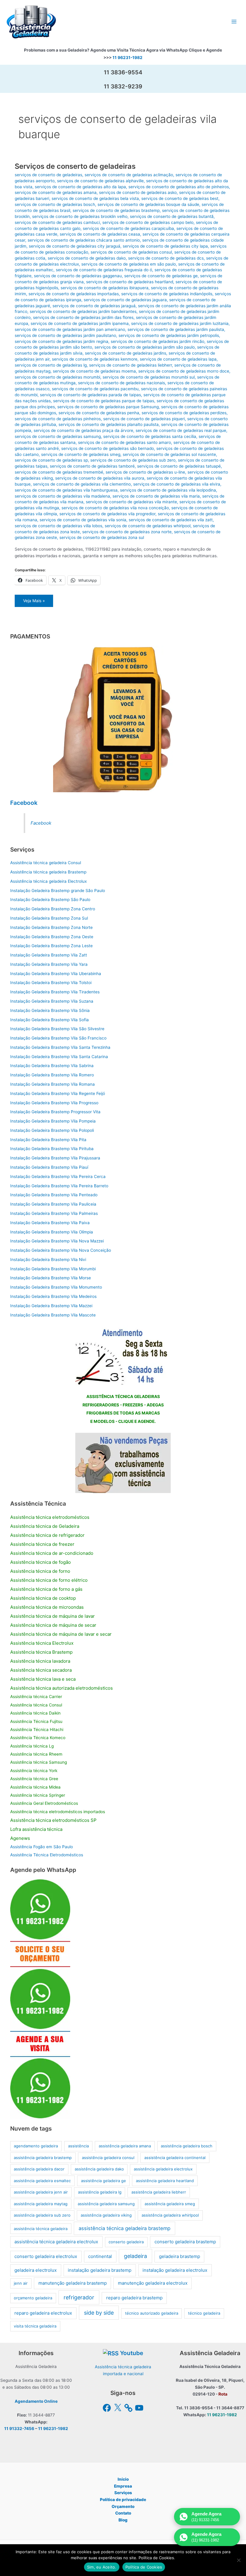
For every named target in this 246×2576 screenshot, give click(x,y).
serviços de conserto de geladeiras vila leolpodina (168, 490)
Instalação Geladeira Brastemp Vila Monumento (56, 1287)
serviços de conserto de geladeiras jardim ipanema (80, 323)
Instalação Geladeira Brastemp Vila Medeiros (53, 1296)
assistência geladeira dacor (39, 2169)
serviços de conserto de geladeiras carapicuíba (128, 228)
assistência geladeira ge (103, 2181)
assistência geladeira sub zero (42, 2215)
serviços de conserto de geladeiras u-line (145, 472)
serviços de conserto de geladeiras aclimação (129, 175)
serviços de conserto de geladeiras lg (51, 365)
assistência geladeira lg (100, 2192)
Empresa (123, 2486)
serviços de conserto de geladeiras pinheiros (58, 419)
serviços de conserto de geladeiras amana (56, 192)
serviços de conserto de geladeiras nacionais (121, 383)
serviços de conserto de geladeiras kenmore (95, 359)
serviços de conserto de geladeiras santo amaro (124, 442)
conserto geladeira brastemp (185, 2242)
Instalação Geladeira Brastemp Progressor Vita (55, 1112)
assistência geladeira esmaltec (42, 2181)
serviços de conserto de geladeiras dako (87, 258)
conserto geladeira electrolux (46, 2256)
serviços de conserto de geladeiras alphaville (100, 181)
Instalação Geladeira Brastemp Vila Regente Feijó (58, 1093)
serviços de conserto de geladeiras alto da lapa (80, 187)
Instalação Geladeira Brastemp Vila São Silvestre (57, 1029)
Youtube (132, 2353)
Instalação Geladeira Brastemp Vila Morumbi (53, 1269)
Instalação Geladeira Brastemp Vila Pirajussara (55, 1158)
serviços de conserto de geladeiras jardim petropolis (169, 335)
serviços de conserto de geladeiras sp (51, 460)
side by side (99, 2313)
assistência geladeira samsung (106, 2204)
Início (123, 2479)
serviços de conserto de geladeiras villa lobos (58, 526)
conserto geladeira (126, 2242)
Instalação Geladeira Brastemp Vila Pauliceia (53, 1204)
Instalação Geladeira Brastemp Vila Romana (52, 1084)
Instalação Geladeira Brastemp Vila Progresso (54, 1103)
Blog (123, 2520)
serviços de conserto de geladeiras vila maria (156, 496)
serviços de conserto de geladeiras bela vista (95, 198)
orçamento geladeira (33, 2298)
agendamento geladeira (36, 2146)
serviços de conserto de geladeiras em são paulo (129, 264)
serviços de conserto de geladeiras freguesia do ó (104, 270)
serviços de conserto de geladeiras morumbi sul (149, 377)
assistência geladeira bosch (187, 2146)
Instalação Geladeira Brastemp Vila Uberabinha (56, 974)
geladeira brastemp (180, 2256)
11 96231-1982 (127, 58)
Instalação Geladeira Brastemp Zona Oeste (52, 937)
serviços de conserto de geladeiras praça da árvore (83, 430)
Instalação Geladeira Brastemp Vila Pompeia (53, 1121)
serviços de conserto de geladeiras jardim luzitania (180, 323)
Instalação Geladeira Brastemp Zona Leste (51, 946)
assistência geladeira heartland (165, 2181)
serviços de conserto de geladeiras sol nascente (169, 454)
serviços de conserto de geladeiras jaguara (125, 300)
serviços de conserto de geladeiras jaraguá (94, 306)
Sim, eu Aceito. (102, 2567)
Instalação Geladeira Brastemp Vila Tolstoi (51, 983)
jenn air (21, 2283)
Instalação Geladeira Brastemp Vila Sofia (49, 1020)
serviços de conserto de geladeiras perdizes (184, 413)
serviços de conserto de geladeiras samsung (58, 436)
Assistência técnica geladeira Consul (46, 863)
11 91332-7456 (19, 2429)
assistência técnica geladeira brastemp (124, 2228)
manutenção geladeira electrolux (153, 2283)
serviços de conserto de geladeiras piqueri (144, 419)
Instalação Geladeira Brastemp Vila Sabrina (52, 1066)
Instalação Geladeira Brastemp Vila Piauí (49, 1167)
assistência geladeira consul (108, 2158)
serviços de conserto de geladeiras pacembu (95, 389)
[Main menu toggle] (234, 22)
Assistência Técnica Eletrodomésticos (47, 1855)
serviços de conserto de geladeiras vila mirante (131, 502)
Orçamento (123, 2506)
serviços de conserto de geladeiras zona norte (127, 532)
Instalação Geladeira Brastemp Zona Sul (49, 918)
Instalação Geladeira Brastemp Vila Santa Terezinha (60, 1047)
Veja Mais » (34, 603)
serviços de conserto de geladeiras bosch (55, 204)
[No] (238, 2560)
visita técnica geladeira (35, 2326)
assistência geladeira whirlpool (170, 2215)
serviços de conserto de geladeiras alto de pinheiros (179, 187)
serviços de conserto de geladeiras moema (94, 371)
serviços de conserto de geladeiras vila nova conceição (115, 508)
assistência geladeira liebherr (159, 2192)
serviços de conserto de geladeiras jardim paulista (176, 329)
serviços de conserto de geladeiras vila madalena (62, 496)
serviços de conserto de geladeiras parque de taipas (104, 401)
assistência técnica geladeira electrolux (56, 2242)
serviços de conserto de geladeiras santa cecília (150, 436)
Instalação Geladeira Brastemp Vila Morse (51, 1278)
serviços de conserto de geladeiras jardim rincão (157, 341)
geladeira (135, 2256)
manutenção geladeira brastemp (73, 2283)
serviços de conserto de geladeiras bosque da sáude (148, 204)
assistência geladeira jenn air (41, 2192)
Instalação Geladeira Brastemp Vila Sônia (50, 1010)
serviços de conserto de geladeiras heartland (130, 282)
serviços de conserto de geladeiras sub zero (133, 460)
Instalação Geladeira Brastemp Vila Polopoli (52, 1130)
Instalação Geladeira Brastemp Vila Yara (49, 964)
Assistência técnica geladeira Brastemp (48, 872)
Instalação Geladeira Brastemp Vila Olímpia (52, 1232)
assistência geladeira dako (99, 2169)
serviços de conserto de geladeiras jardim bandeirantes (83, 311)
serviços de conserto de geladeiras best (180, 198)
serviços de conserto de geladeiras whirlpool (148, 526)
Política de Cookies (144, 2567)
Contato (123, 2513)
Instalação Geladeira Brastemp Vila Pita (48, 1140)
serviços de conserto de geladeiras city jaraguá (75, 246)
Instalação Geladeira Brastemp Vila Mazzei (51, 1306)
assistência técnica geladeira (41, 2229)
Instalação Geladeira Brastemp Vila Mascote (53, 1315)
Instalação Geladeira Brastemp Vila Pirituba (52, 1149)
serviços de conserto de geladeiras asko (138, 192)
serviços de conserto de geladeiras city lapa (165, 246)
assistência (78, 2146)
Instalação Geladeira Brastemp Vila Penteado (54, 1195)
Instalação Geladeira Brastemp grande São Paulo (58, 891)
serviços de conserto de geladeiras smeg (81, 454)
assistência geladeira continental (175, 2158)
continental (100, 2256)
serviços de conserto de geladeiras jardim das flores (83, 317)
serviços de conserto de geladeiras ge (161, 276)
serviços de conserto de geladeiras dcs (166, 258)
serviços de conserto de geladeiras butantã (172, 216)
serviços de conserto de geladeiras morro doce (184, 371)
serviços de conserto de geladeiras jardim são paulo (145, 347)
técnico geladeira (204, 2313)
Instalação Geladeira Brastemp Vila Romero (52, 1075)
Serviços (123, 2493)
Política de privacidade (123, 2500)
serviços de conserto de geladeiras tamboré (92, 466)
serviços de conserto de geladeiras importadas (74, 294)
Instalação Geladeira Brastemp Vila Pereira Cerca (58, 1176)
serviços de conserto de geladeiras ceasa (100, 234)
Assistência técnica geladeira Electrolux (48, 881)
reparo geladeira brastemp (134, 2298)
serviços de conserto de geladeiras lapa (178, 359)
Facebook (24, 803)
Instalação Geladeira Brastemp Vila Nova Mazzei (57, 1241)
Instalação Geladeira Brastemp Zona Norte (51, 927)
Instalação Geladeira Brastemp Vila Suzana (52, 1001)
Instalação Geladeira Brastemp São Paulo (50, 900)
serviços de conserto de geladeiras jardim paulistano (65, 335)
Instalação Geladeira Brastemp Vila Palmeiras (54, 1213)
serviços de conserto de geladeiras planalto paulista (109, 424)
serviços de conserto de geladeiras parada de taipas (90, 395)
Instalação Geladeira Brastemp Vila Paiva (50, 1223)
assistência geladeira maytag (41, 2204)
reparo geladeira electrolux (43, 2313)
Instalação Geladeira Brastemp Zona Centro (53, 909)
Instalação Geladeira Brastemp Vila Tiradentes (55, 992)
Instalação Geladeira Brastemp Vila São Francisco (58, 1038)
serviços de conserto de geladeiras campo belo (148, 222)
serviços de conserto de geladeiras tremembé (59, 472)
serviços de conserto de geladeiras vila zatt (171, 520)
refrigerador (79, 2297)
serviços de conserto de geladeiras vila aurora (100, 478)
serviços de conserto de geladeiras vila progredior (107, 514)
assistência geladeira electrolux (163, 2169)
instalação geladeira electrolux (175, 2270)
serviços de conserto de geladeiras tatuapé (179, 466)
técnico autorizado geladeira (152, 2313)
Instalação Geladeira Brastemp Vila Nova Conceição (61, 1250)
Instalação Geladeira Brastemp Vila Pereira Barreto (59, 1186)
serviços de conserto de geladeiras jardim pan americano (70, 329)
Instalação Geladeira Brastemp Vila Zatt (49, 955)
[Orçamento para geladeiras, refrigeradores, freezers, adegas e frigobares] (123, 1355)
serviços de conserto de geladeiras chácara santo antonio (84, 240)
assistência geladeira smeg (170, 2204)
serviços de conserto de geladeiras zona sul (102, 537)
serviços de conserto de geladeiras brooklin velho (80, 216)
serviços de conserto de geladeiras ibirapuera (105, 288)
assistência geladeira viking (106, 2215)
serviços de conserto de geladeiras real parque (181, 430)
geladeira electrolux (36, 2270)
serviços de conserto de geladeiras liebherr (130, 365)
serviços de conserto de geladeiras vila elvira (177, 484)
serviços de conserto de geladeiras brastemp (116, 210)
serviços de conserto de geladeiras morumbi (57, 377)
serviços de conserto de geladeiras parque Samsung (108, 407)
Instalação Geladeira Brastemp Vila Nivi (48, 1260)
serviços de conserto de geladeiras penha (99, 413)
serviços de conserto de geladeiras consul (131, 252)
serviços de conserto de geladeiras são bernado (108, 448)
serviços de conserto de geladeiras (48, 175)
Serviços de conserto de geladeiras (75, 166)
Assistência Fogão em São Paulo (42, 1847)
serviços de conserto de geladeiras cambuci (57, 222)
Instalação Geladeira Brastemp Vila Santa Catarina (59, 1057)
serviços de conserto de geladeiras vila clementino (82, 484)
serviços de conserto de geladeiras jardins (126, 353)
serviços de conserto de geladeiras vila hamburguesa (66, 490)
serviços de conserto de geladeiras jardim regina (61, 341)
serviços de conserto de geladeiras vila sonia (83, 520)
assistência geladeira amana (125, 2146)
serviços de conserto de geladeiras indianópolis (167, 294)
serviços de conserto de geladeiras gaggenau (78, 276)
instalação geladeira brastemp (100, 2270)
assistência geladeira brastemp (43, 2158)
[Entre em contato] (123, 1462)
